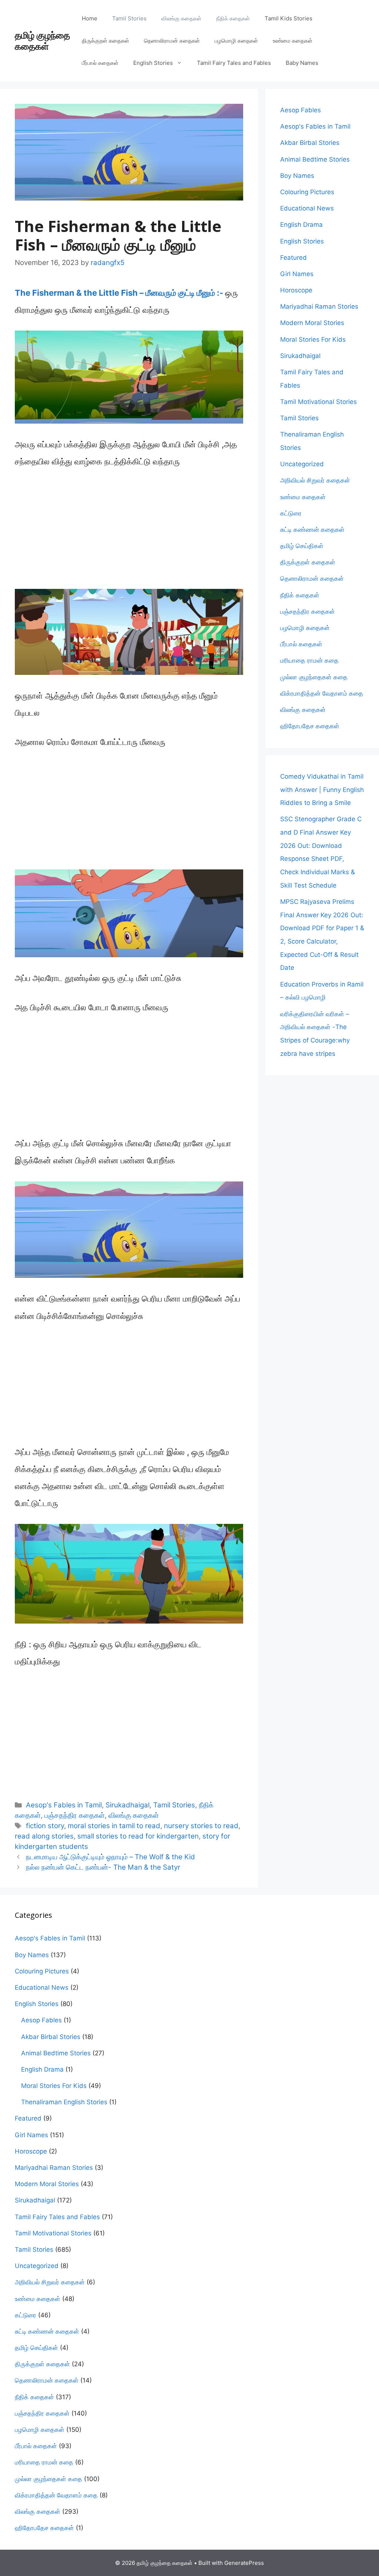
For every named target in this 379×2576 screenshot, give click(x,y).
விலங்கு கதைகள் (181, 18)
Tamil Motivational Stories (318, 402)
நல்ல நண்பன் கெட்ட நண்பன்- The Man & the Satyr (103, 1867)
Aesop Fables (301, 110)
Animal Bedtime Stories (315, 159)
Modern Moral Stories (312, 323)
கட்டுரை (291, 513)
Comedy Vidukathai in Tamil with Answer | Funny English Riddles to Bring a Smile (322, 790)
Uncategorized (302, 464)
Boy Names (297, 176)
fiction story (45, 1826)
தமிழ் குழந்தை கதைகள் (42, 41)
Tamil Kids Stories (289, 18)
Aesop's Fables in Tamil (64, 1805)
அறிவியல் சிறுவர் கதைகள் (315, 480)
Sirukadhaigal (128, 1805)
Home (90, 18)
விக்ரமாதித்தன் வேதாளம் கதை (322, 693)
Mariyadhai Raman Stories (319, 306)
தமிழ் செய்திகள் (302, 546)
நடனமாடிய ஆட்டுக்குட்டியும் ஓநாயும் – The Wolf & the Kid (110, 1857)
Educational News (307, 208)
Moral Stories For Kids (313, 339)
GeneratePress (244, 2563)
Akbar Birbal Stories (310, 143)
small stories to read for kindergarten (138, 1836)
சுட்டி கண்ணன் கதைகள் (312, 530)
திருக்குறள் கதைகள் (105, 41)
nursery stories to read (201, 1826)
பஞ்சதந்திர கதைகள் (75, 1815)
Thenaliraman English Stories (64, 2102)
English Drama (301, 225)
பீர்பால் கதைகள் (100, 63)
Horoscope (296, 290)
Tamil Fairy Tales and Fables (234, 63)
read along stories (44, 1836)
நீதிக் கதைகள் (233, 18)
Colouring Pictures (307, 192)
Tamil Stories (129, 18)
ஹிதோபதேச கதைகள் (310, 726)
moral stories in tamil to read (114, 1826)
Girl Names (297, 274)
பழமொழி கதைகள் (236, 41)
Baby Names (302, 63)
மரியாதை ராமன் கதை (309, 660)
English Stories (153, 63)
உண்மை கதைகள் (293, 41)
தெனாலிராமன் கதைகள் (172, 41)
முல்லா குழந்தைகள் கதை (314, 677)
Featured (294, 258)
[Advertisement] (129, 534)
